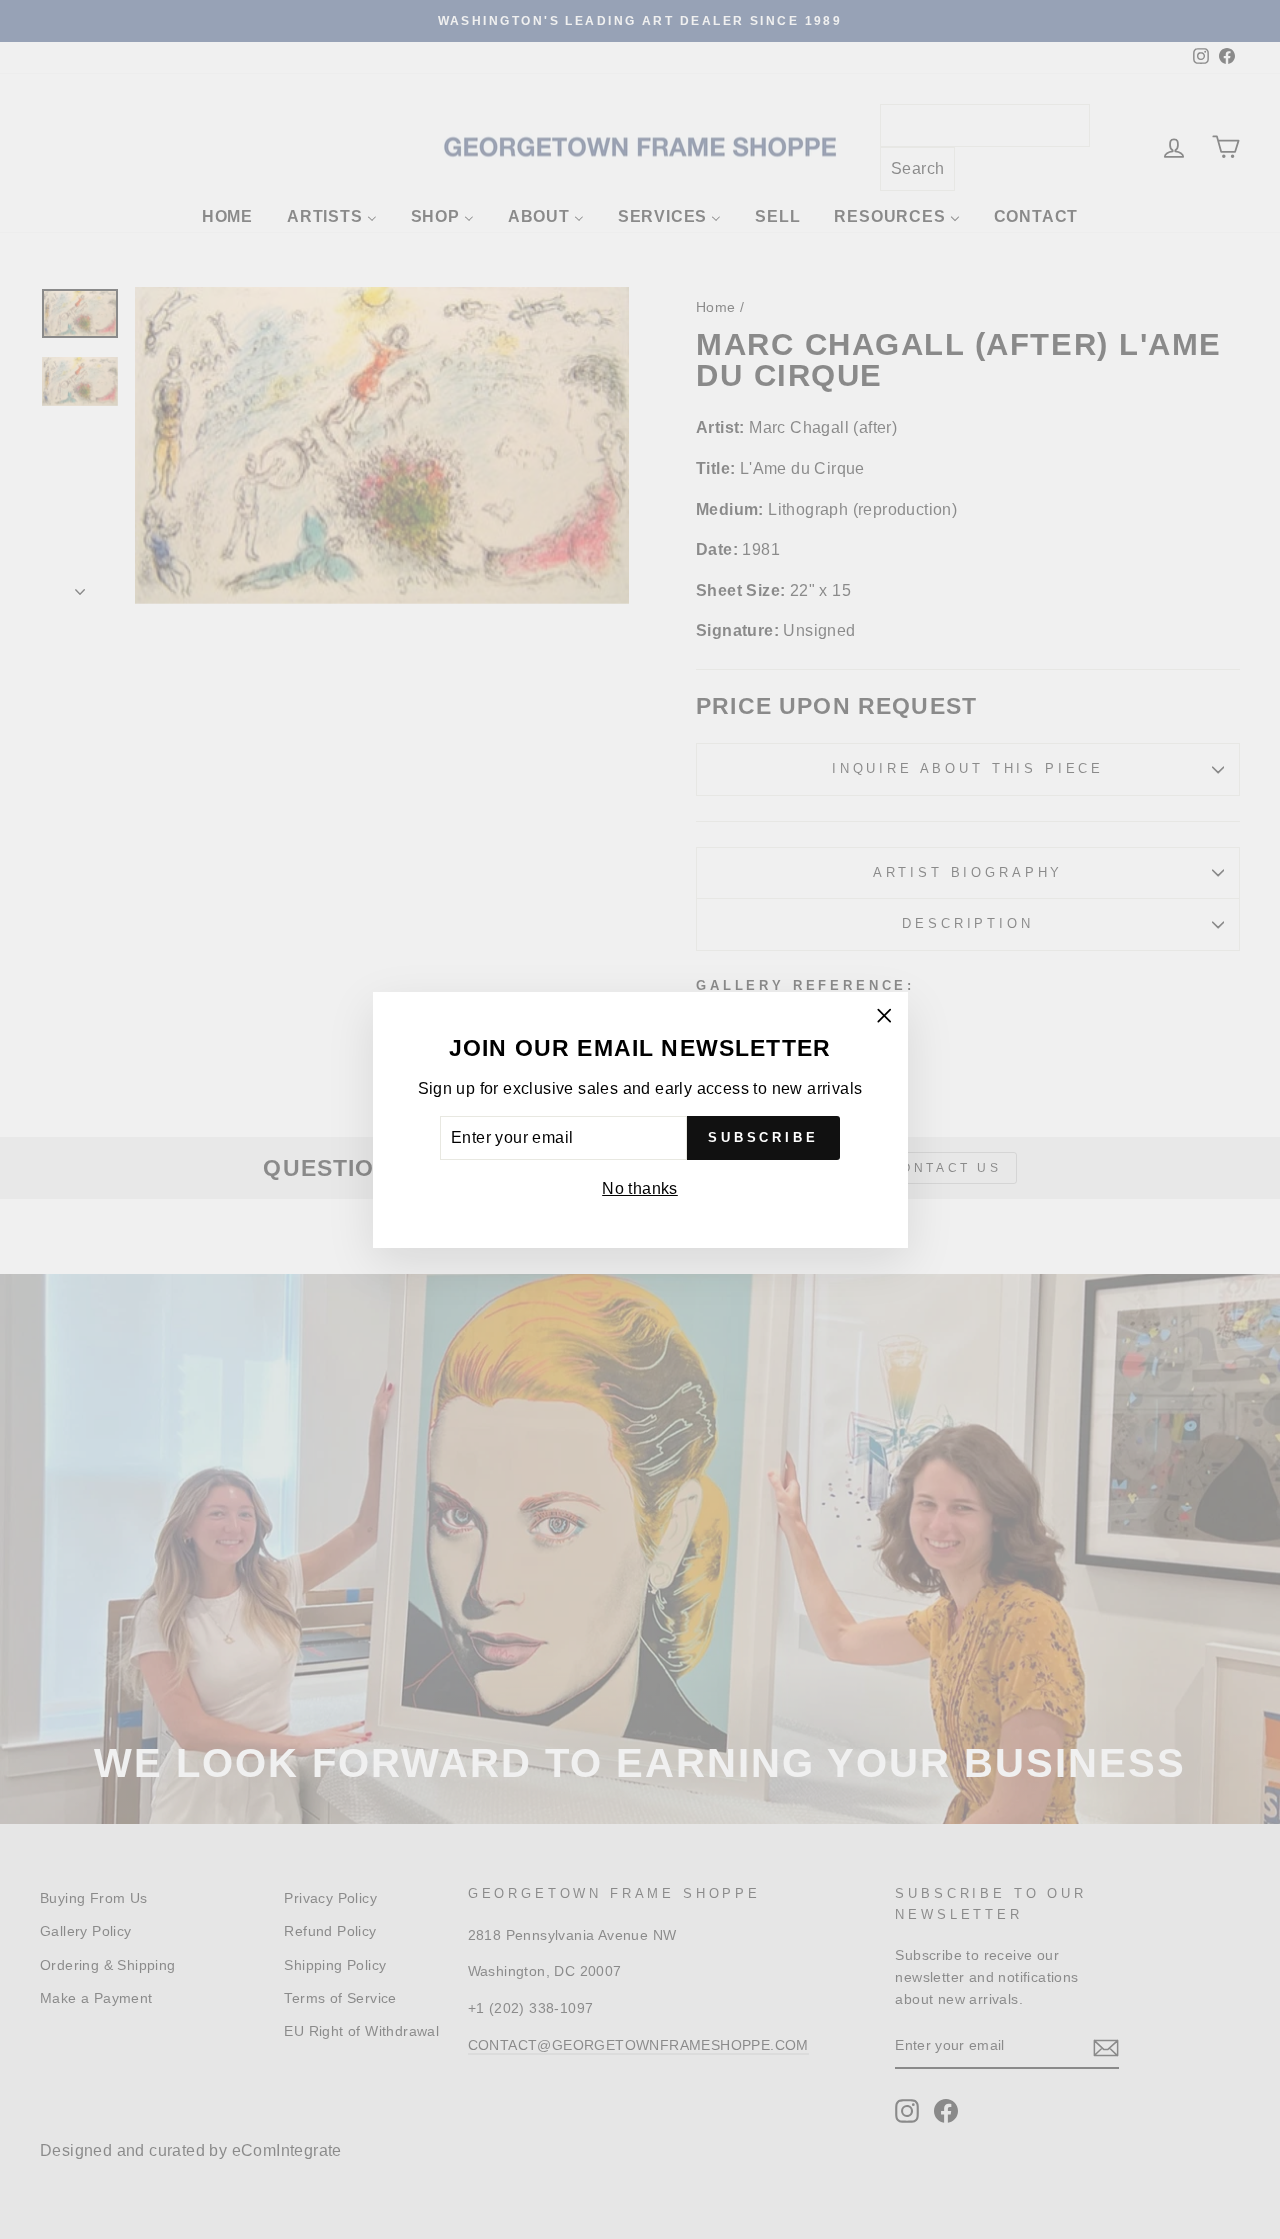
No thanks (640, 1188)
